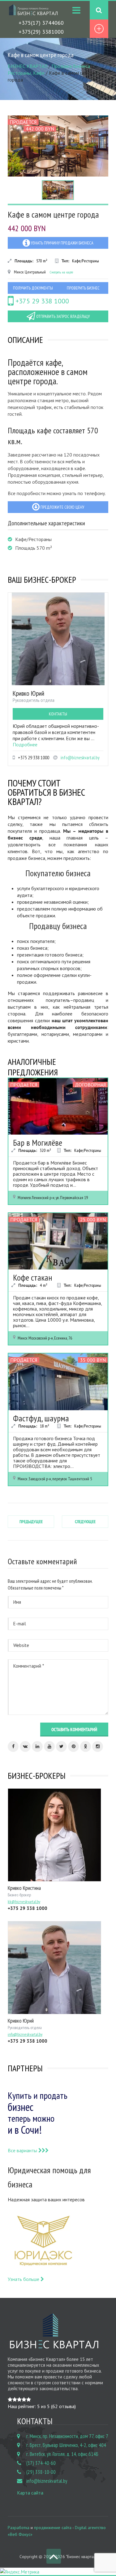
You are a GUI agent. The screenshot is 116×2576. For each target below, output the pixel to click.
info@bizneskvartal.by (80, 758)
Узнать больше (24, 2279)
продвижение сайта (53, 2528)
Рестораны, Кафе (26, 73)
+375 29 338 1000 (41, 301)
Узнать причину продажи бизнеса (62, 243)
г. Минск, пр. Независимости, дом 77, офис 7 (67, 2436)
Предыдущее (31, 1522)
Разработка (19, 2528)
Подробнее (25, 744)
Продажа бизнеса (71, 66)
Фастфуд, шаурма (41, 1418)
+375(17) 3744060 (41, 23)
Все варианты (23, 2150)
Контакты (58, 714)
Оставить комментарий (74, 1730)
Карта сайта (30, 2493)
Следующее (85, 1522)
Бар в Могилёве (38, 1142)
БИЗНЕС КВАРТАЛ (28, 66)
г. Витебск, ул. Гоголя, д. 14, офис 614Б (62, 2454)
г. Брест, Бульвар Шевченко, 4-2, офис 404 (66, 2445)
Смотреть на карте (61, 272)
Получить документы (33, 288)
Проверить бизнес (83, 288)
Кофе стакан (33, 1277)
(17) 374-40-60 (41, 2463)
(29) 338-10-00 (41, 2472)
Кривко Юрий (28, 693)
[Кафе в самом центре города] (58, 146)
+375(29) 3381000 (41, 32)
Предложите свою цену (62, 507)
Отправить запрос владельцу (62, 316)
